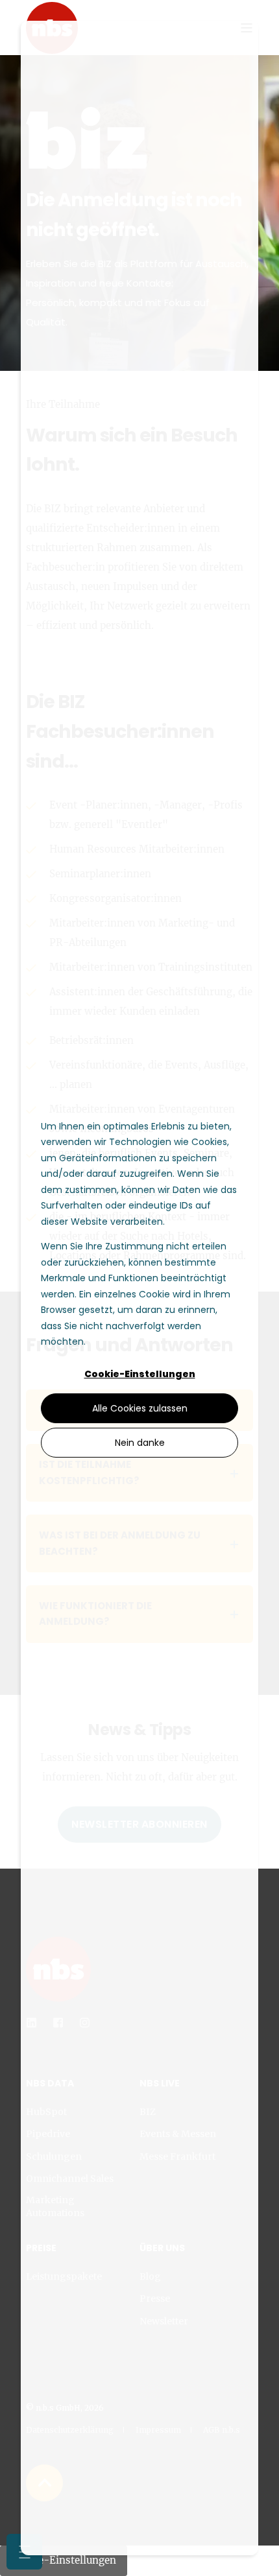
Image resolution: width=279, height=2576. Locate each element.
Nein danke (140, 1443)
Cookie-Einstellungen (140, 1374)
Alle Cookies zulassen (140, 1408)
